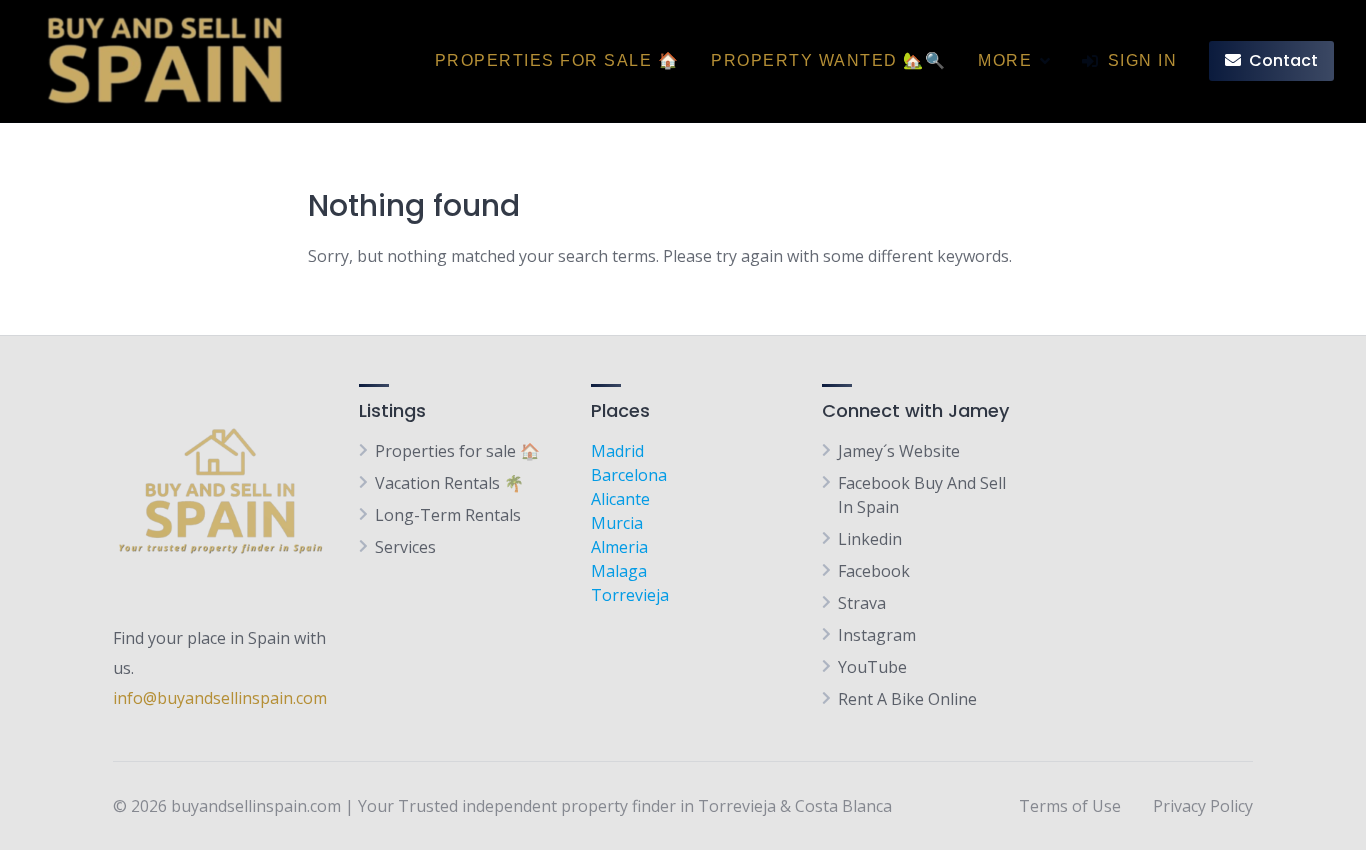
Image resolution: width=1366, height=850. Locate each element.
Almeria (619, 547)
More (1005, 60)
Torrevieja (630, 595)
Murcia (617, 523)
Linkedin (870, 539)
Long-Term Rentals (448, 515)
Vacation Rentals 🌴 (449, 483)
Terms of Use (1070, 806)
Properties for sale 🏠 (557, 60)
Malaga (619, 571)
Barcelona (629, 475)
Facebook (874, 571)
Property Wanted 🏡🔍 (828, 60)
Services (405, 547)
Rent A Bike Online (907, 699)
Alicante (620, 499)
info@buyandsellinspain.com (220, 698)
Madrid (617, 451)
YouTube (872, 667)
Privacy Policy (1203, 806)
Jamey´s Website (899, 451)
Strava (862, 603)
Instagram (877, 635)
